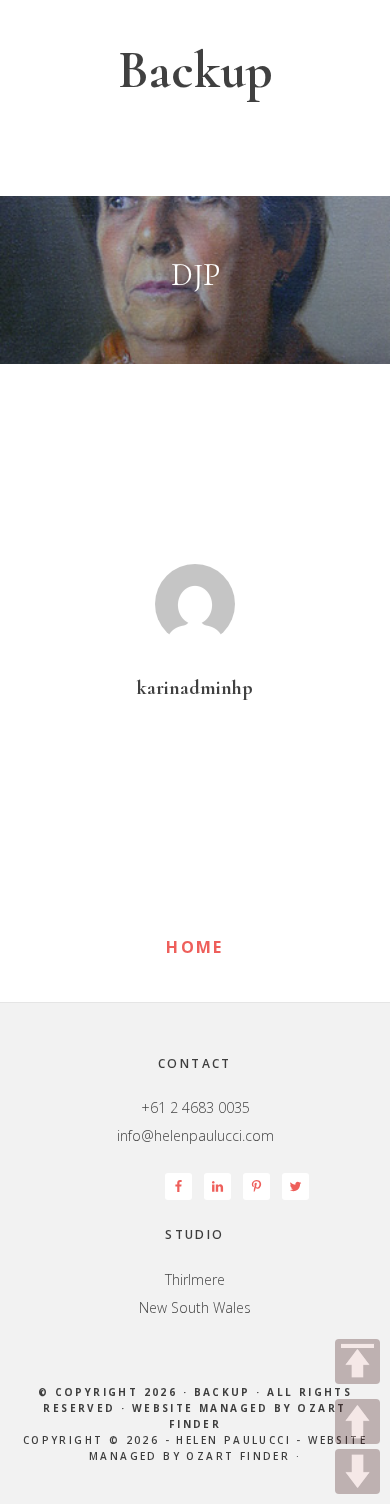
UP (357, 1421)
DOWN (357, 1471)
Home (195, 947)
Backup (195, 70)
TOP (357, 1361)
